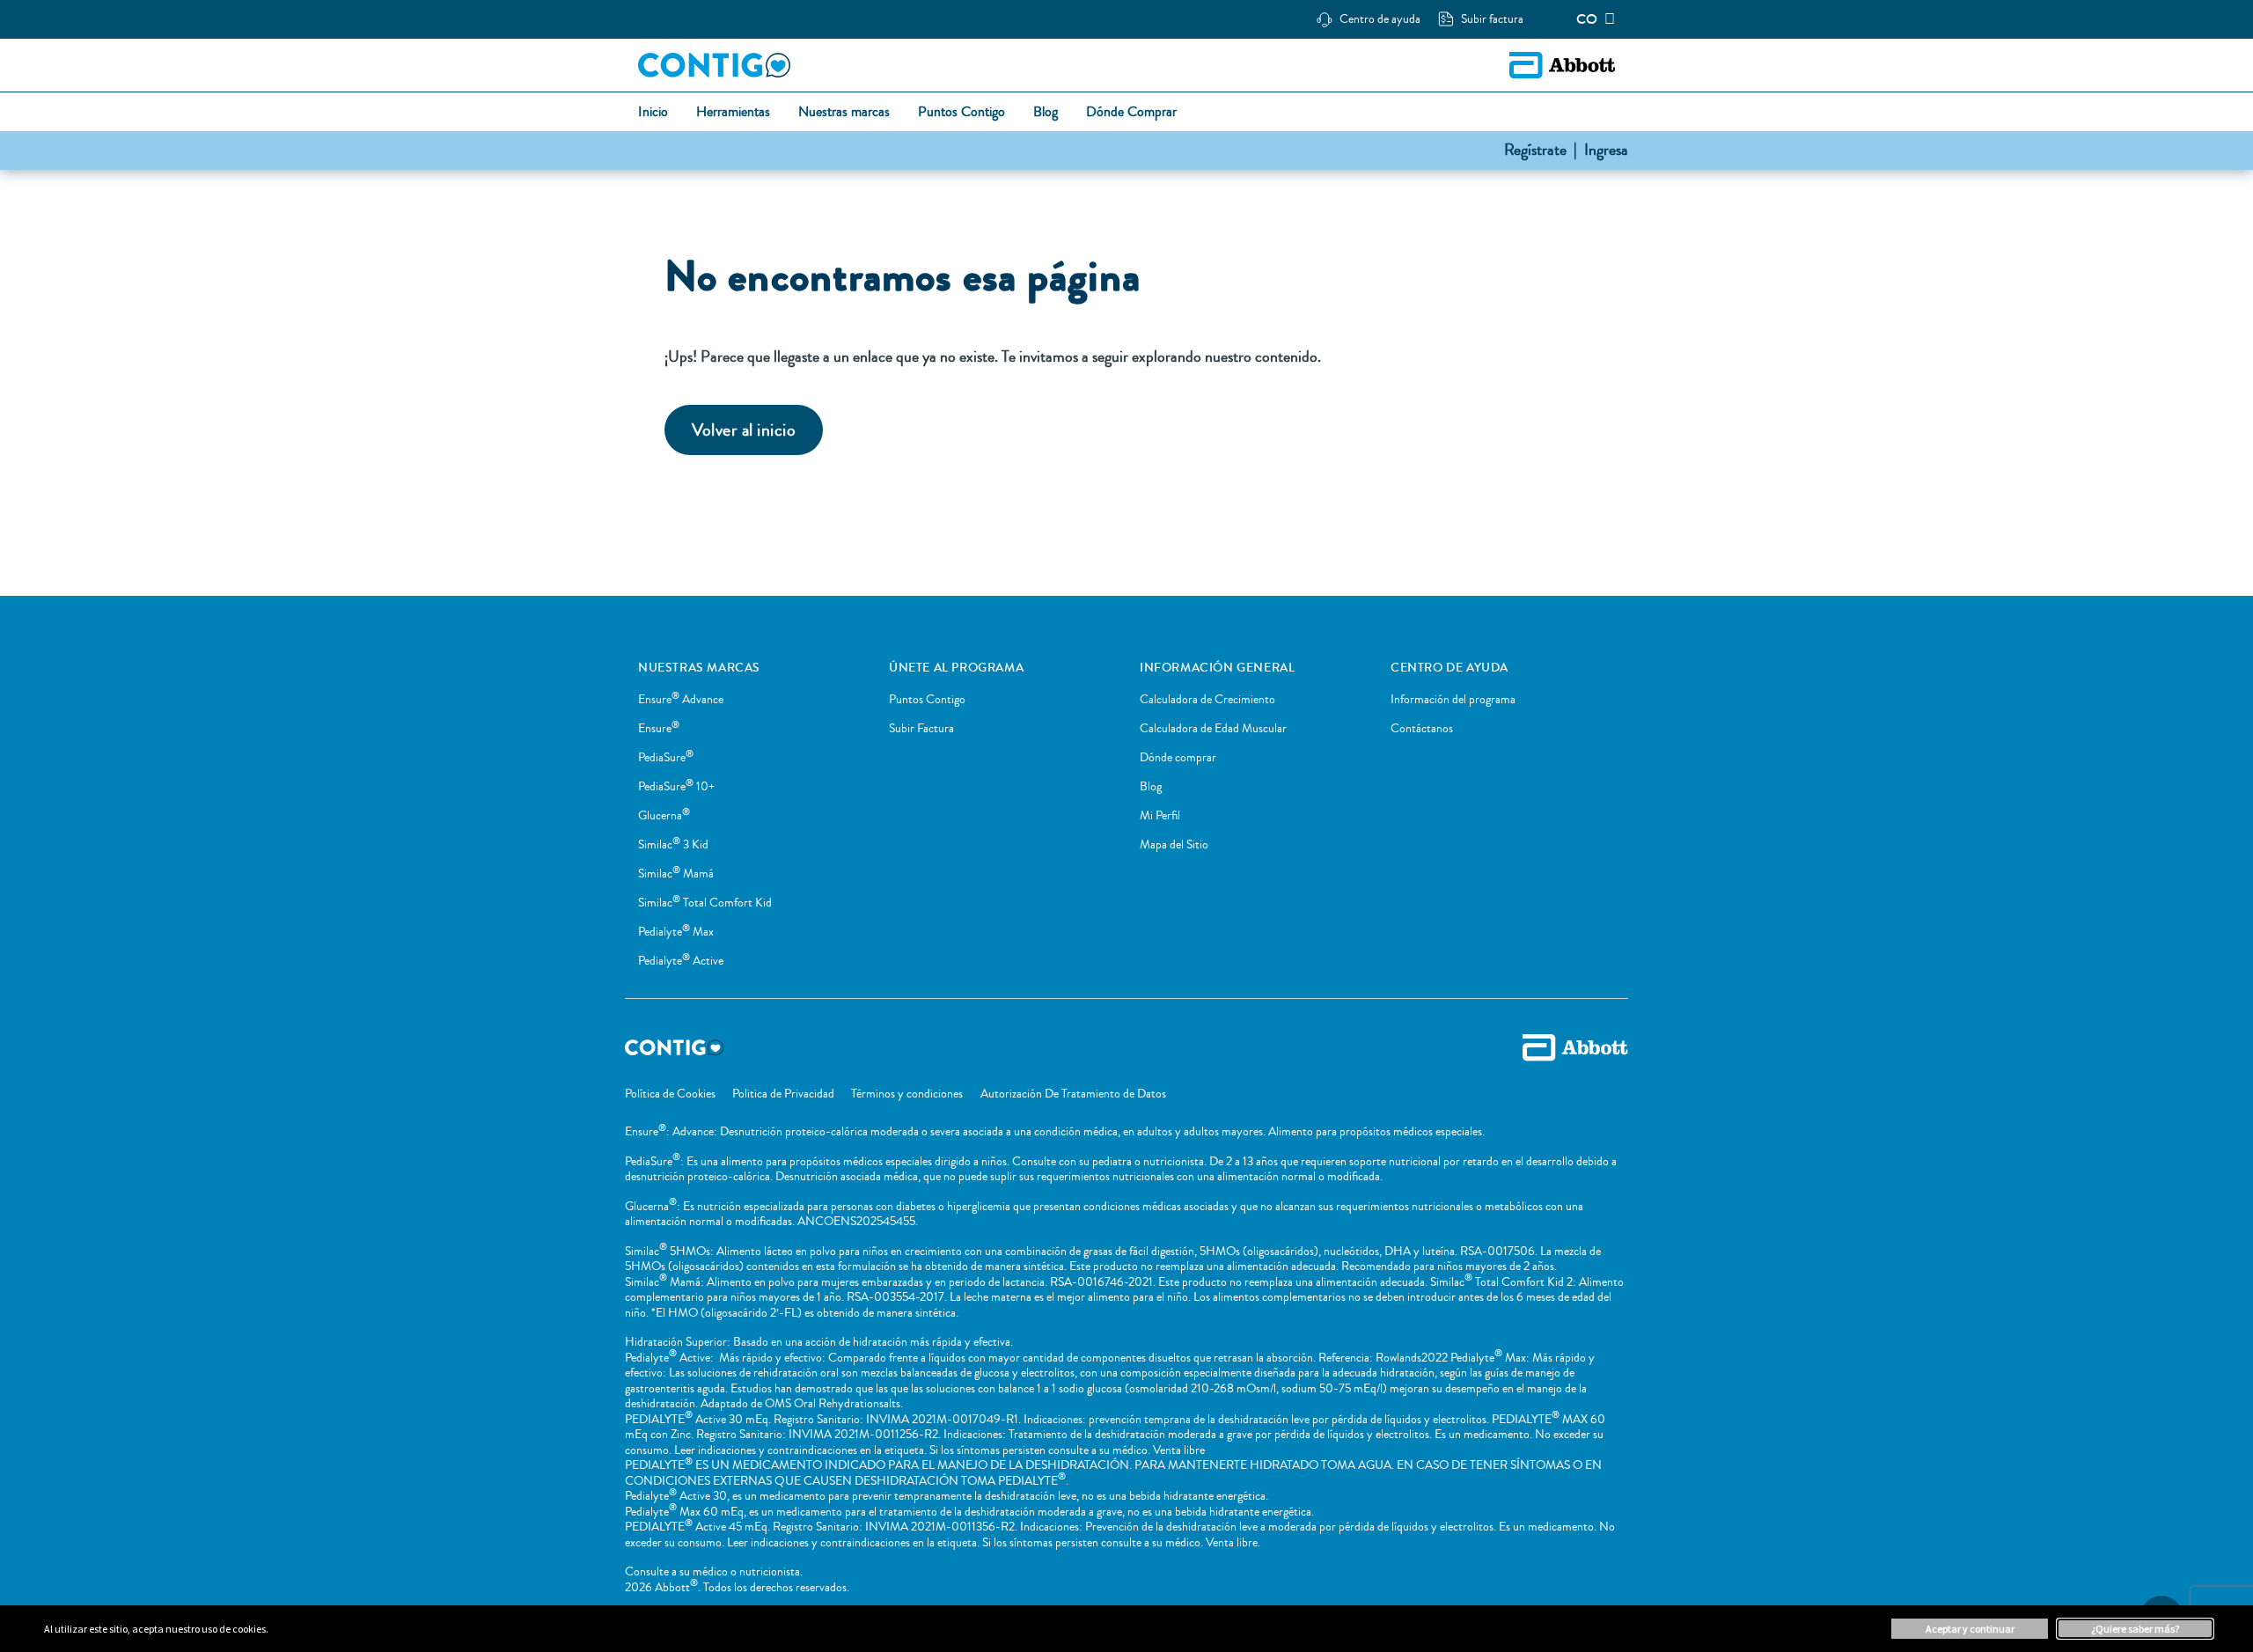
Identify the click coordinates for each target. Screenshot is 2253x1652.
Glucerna (664, 816)
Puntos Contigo (927, 700)
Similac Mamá (676, 874)
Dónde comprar (1178, 758)
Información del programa (1453, 700)
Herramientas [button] (733, 113)
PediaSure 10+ (676, 787)
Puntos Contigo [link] (961, 113)
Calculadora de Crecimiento (1207, 700)
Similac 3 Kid (673, 845)
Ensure (659, 729)
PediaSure (666, 758)
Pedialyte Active (681, 961)
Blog (1151, 787)
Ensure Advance (681, 700)
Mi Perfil (1160, 816)
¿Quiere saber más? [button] (2135, 1629)
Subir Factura (921, 729)
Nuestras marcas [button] (844, 113)
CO (1587, 19)
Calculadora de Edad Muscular (1213, 729)
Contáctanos (1422, 729)
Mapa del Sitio (1174, 845)
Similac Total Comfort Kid (705, 903)
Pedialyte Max (676, 932)
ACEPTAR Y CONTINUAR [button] (1970, 1629)
